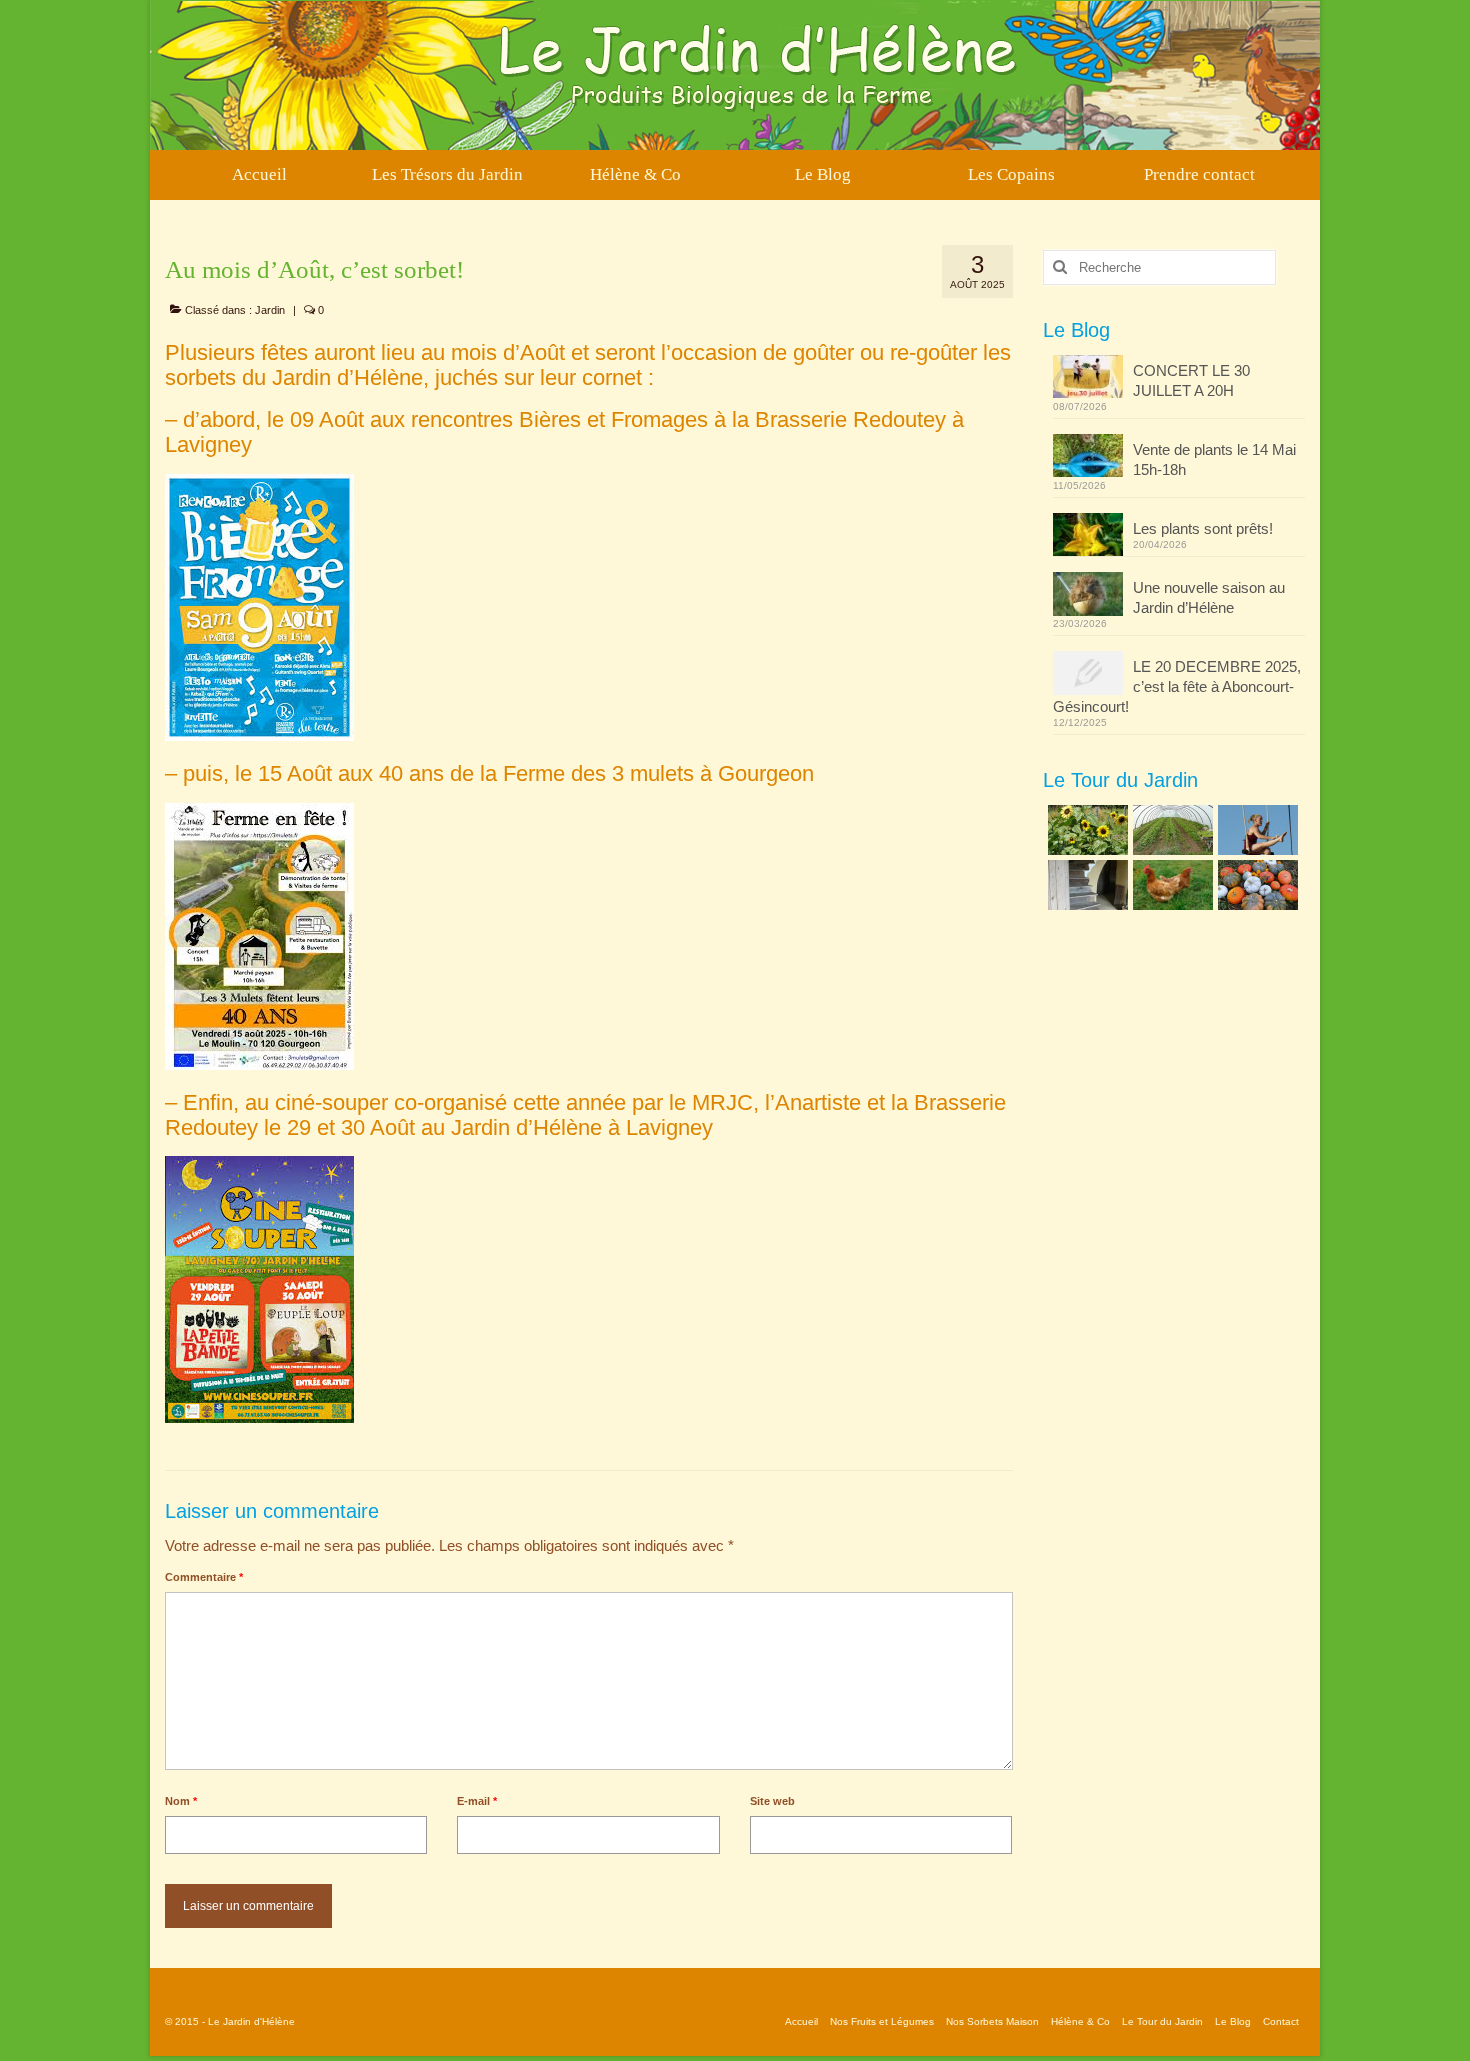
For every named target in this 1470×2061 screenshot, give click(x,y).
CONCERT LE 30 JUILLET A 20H (1191, 380)
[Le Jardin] (1085, 830)
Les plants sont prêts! (1203, 528)
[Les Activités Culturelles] (1255, 830)
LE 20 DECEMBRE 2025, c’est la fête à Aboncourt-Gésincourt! (1177, 686)
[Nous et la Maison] (1085, 885)
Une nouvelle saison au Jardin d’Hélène (1209, 597)
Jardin (270, 310)
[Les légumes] (1255, 885)
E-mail (477, 1801)
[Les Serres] (1170, 830)
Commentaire (204, 1577)
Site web (772, 1801)
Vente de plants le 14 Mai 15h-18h (1214, 459)
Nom (181, 1801)
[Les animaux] (1170, 885)
